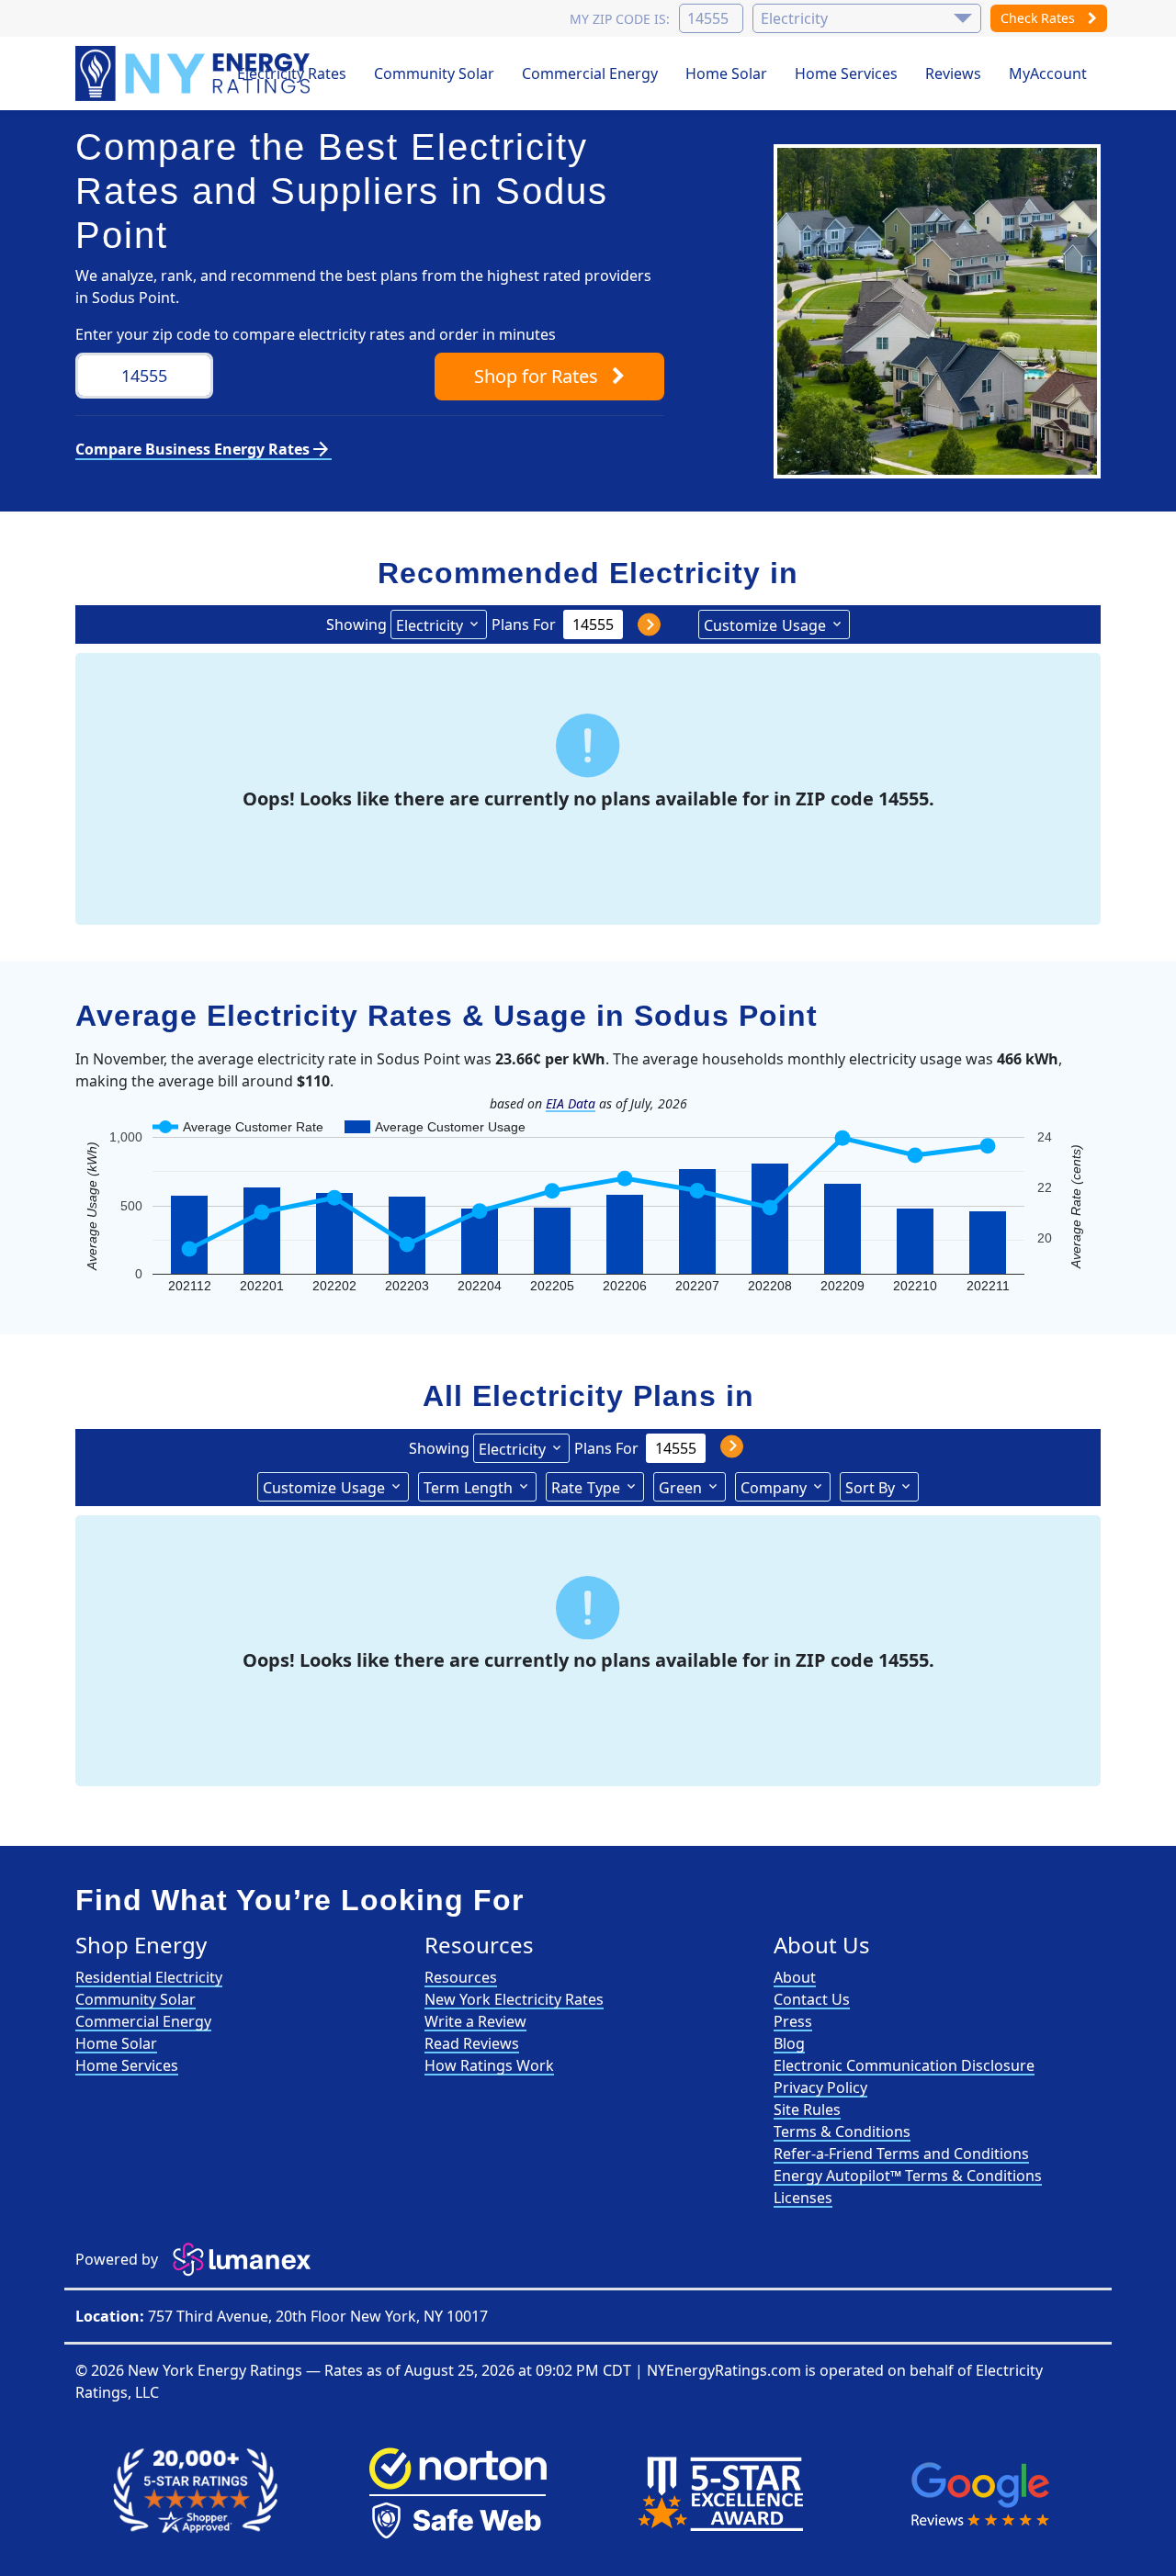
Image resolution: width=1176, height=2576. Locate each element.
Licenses (803, 2198)
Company (774, 1488)
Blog (789, 2043)
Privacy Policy (820, 2087)
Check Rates (1040, 18)
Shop (536, 376)
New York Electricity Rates (514, 1999)
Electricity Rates (292, 73)
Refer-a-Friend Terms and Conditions (901, 2154)
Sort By (870, 1488)
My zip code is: (620, 19)
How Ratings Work (489, 2065)
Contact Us (812, 1999)
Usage (765, 625)
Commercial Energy (590, 73)
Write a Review (475, 2021)
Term (468, 1488)
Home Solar (726, 73)
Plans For (524, 624)
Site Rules (807, 2109)
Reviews (953, 73)
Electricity (430, 625)
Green (680, 1488)
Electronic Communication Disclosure (904, 2065)
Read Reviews (472, 2043)
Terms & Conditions (842, 2132)
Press (793, 2021)
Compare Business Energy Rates (204, 449)
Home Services (846, 73)
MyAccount (1048, 73)
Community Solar (434, 73)
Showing (356, 624)
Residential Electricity (149, 1977)
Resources (461, 1977)
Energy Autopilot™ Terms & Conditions (908, 2176)
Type (586, 1488)
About (795, 1977)
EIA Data (571, 1103)
